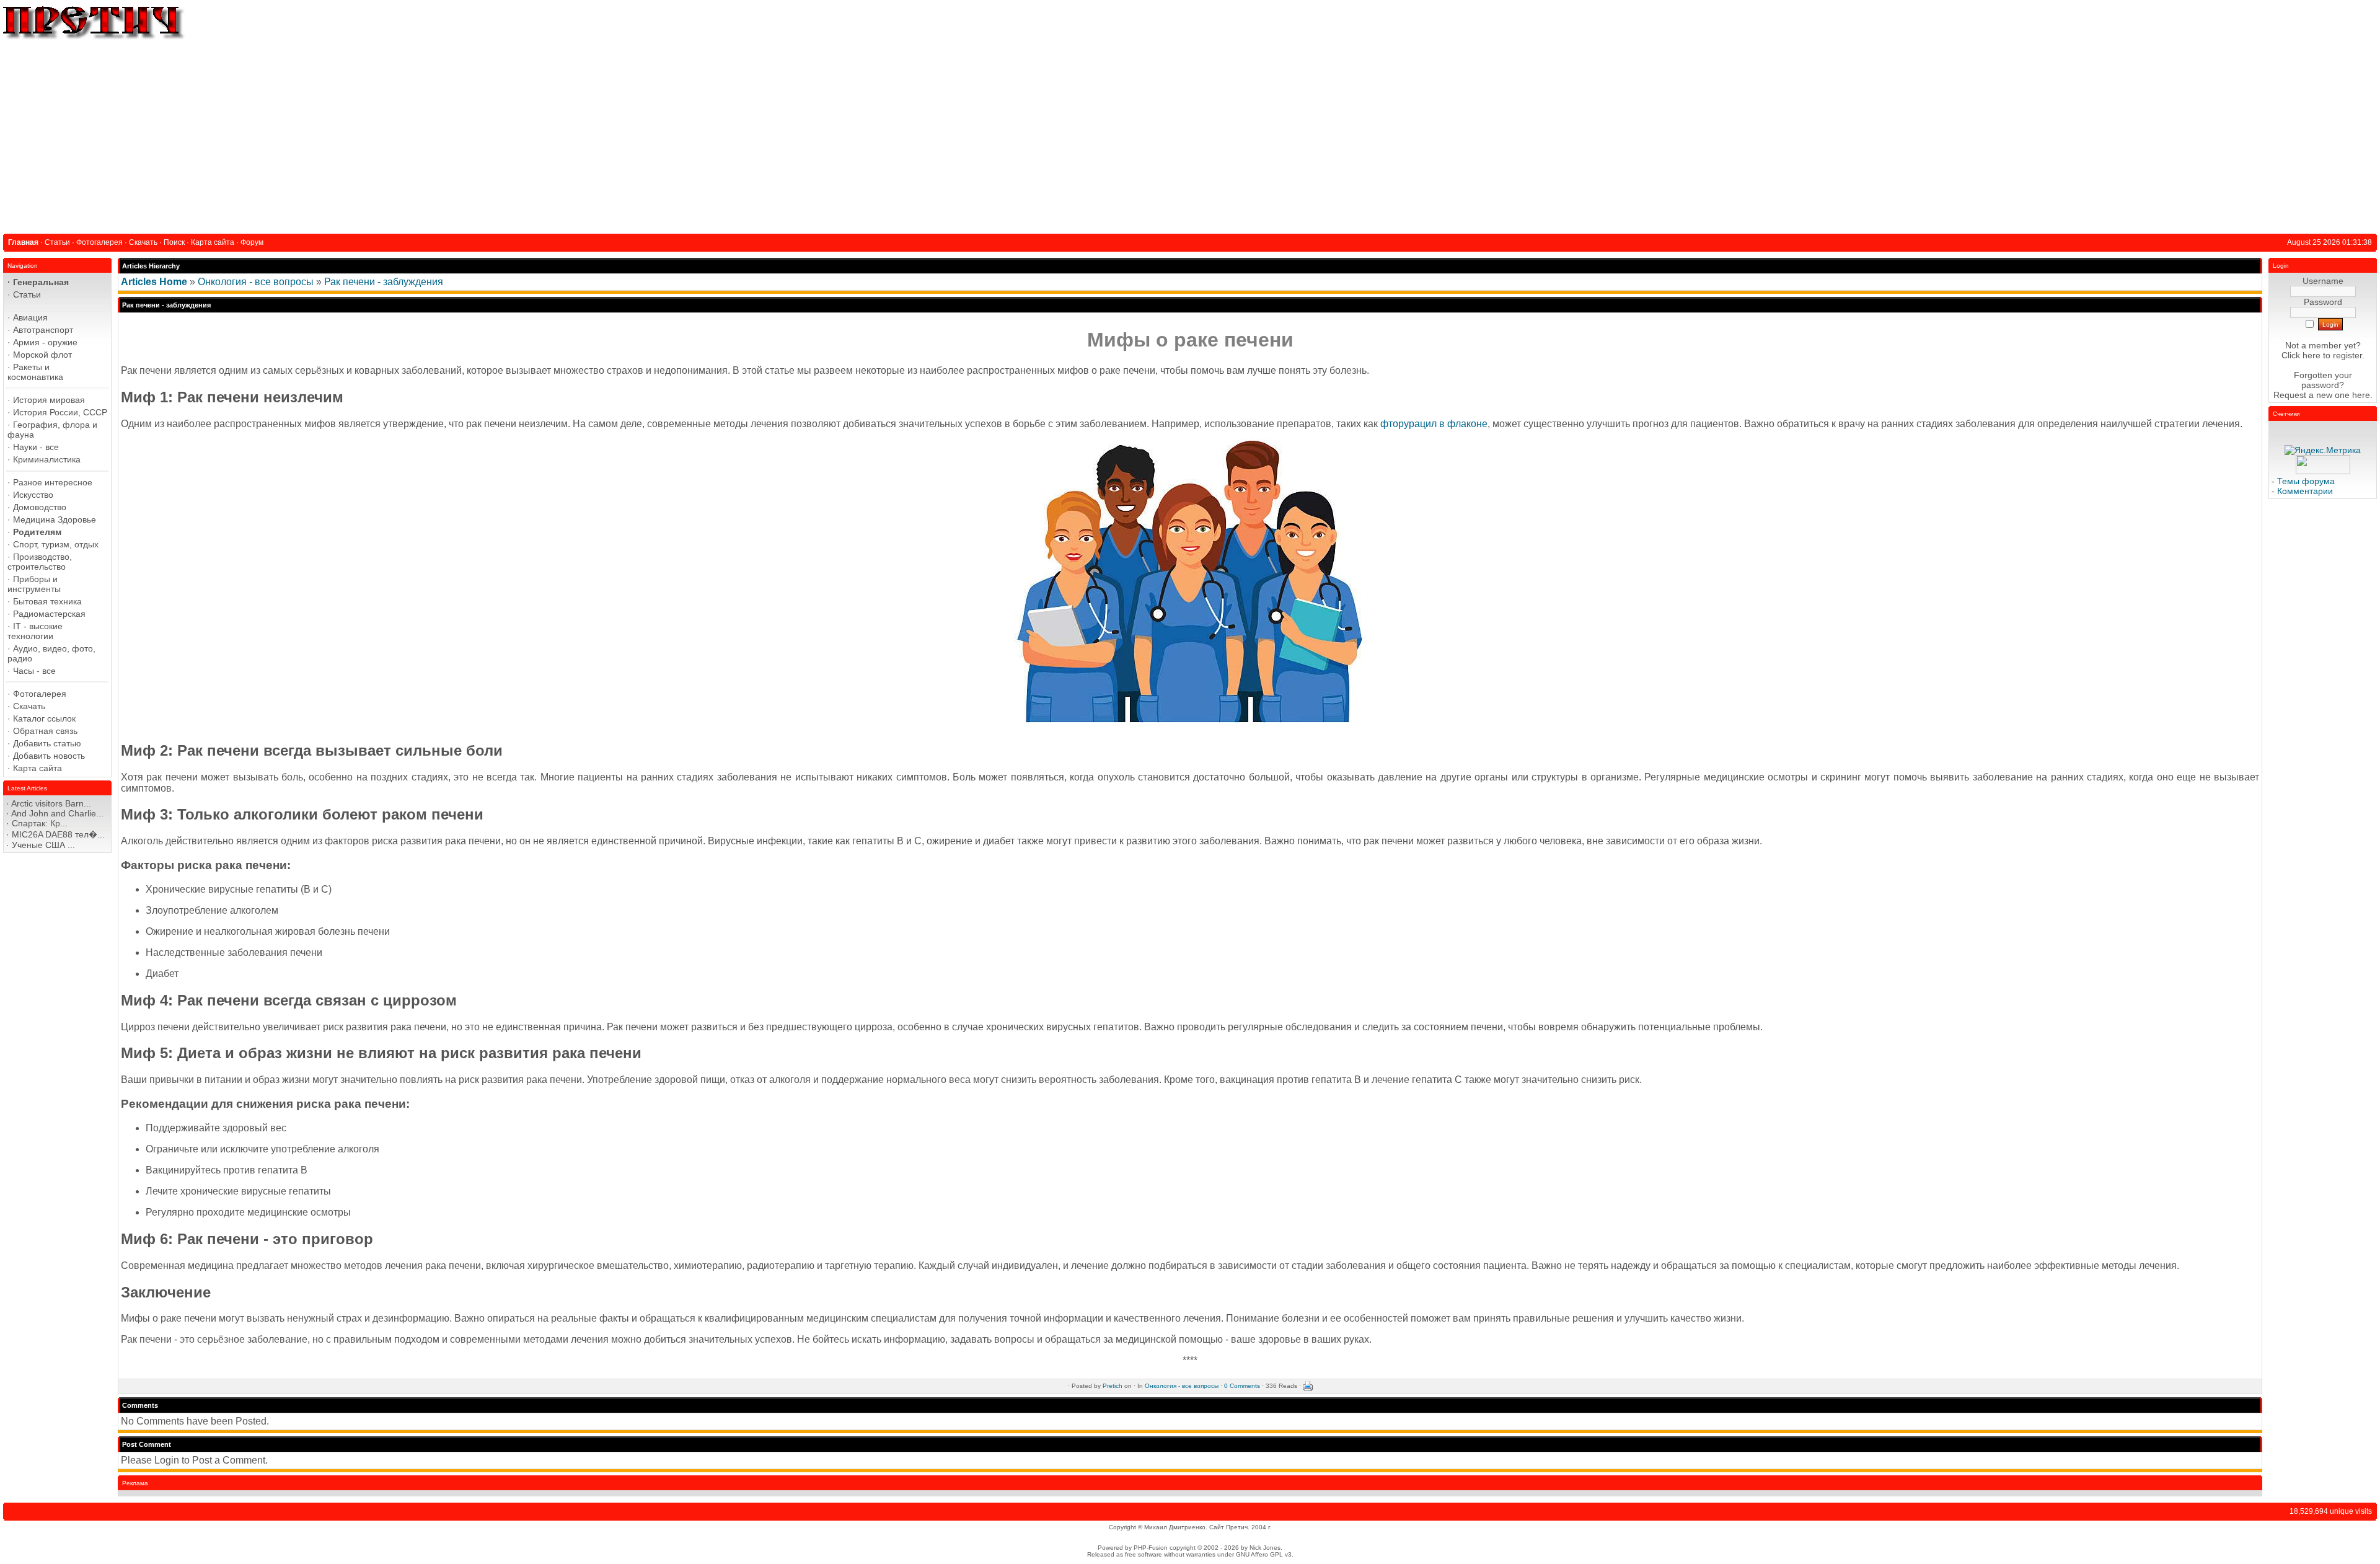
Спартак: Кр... (40, 823)
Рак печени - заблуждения (384, 282)
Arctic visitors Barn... (51, 803)
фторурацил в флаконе (1434, 424)
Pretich (1113, 1386)
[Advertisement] (1190, 135)
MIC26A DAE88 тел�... (58, 834)
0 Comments (1242, 1386)
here (2361, 395)
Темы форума (2306, 481)
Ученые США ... (43, 845)
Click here (2301, 355)
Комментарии (2305, 491)
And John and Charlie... (57, 813)
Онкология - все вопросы (256, 282)
